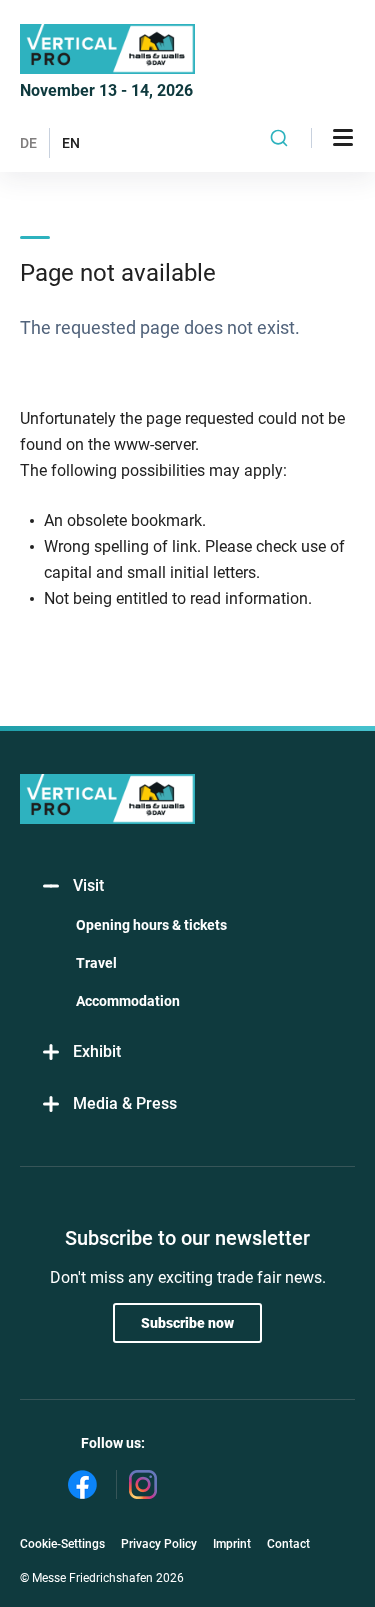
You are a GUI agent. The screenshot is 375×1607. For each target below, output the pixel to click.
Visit (88, 885)
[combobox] (279, 138)
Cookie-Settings (62, 1544)
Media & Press (125, 1103)
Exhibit (97, 1051)
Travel (96, 963)
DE (28, 143)
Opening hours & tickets (151, 925)
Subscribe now (187, 1323)
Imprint (232, 1544)
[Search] (279, 138)
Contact (288, 1544)
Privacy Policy (159, 1544)
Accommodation (128, 1001)
